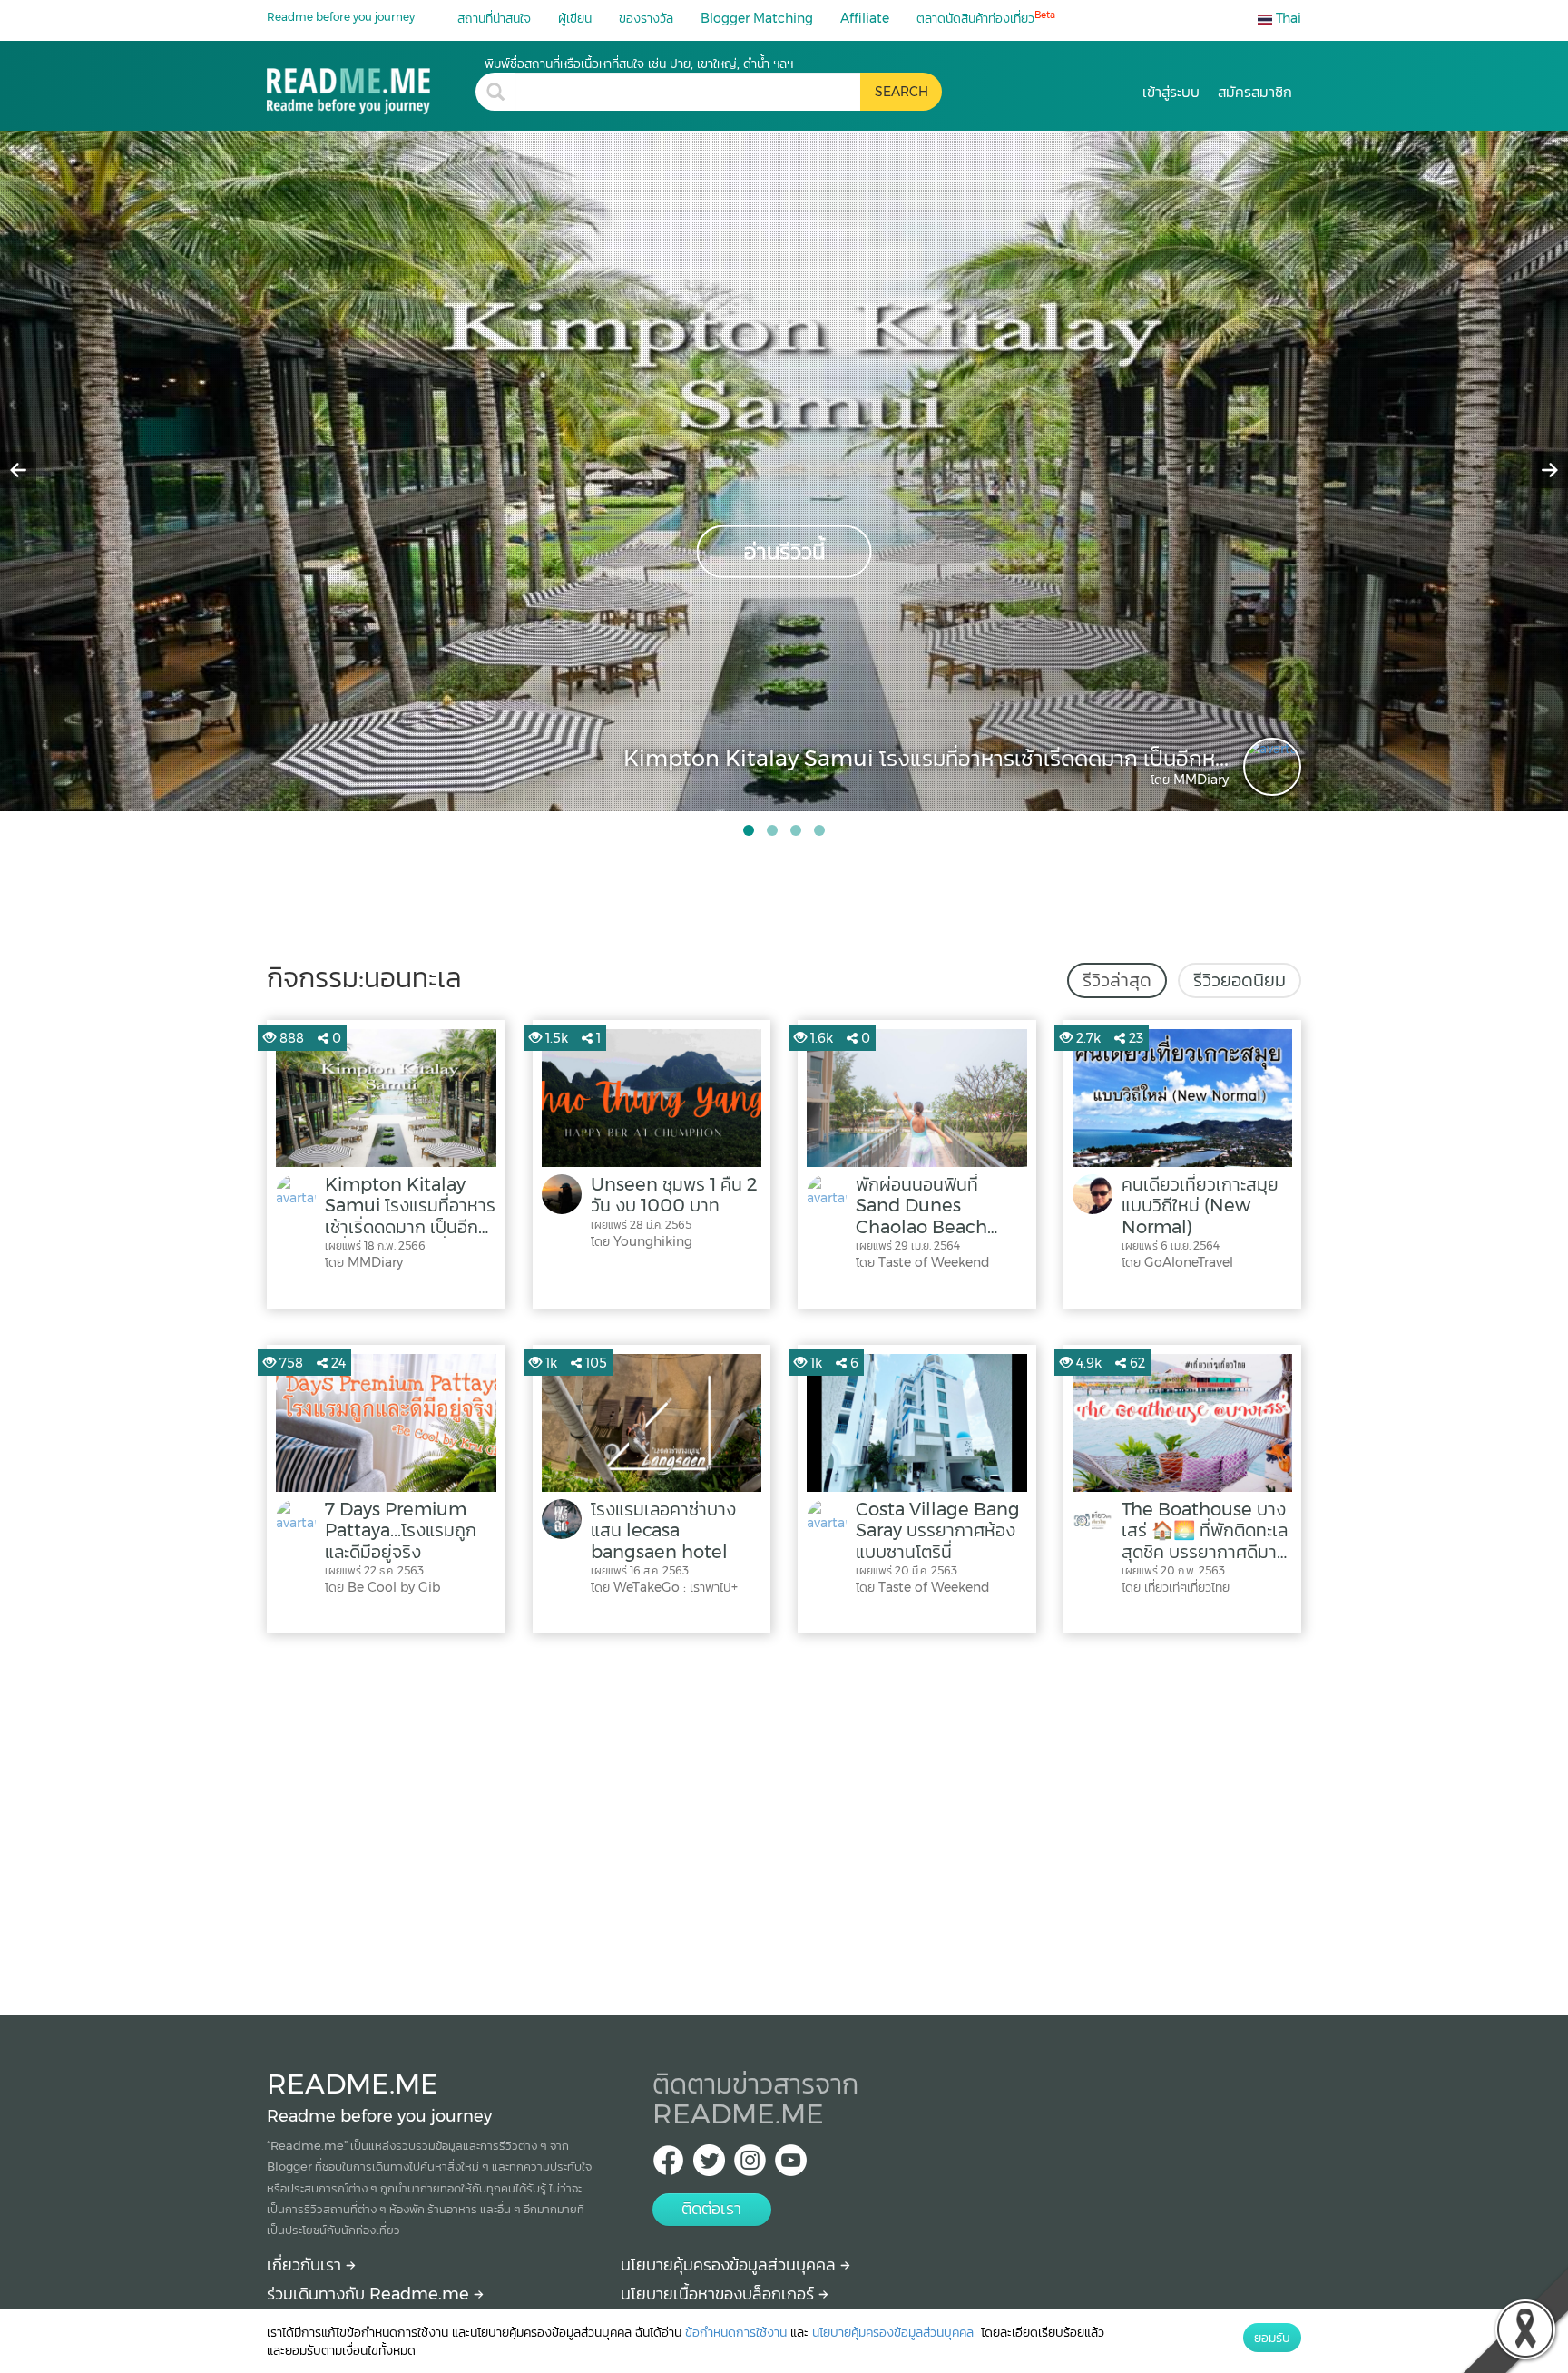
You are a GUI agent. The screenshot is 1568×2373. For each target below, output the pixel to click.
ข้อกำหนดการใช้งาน (736, 2332)
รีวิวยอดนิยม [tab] (1240, 980)
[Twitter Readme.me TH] (709, 2166)
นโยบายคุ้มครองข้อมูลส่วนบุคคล (730, 2265)
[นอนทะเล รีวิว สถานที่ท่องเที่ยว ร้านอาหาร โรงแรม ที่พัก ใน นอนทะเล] (371, 85)
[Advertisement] (784, 1819)
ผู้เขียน (575, 18)
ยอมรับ (1272, 2338)
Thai (1287, 18)
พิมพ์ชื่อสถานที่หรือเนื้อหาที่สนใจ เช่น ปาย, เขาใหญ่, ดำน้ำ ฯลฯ (639, 64)
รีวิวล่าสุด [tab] (1117, 980)
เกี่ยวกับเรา (306, 2265)
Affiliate (865, 18)
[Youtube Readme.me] (791, 2166)
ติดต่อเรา (711, 2209)
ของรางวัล (646, 18)
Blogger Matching (757, 18)
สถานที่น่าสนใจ (494, 18)
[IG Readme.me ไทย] (750, 2166)
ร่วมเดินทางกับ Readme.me (370, 2294)
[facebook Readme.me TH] (668, 2166)
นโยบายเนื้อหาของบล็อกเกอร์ (720, 2294)
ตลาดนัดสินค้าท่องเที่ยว (986, 18)
